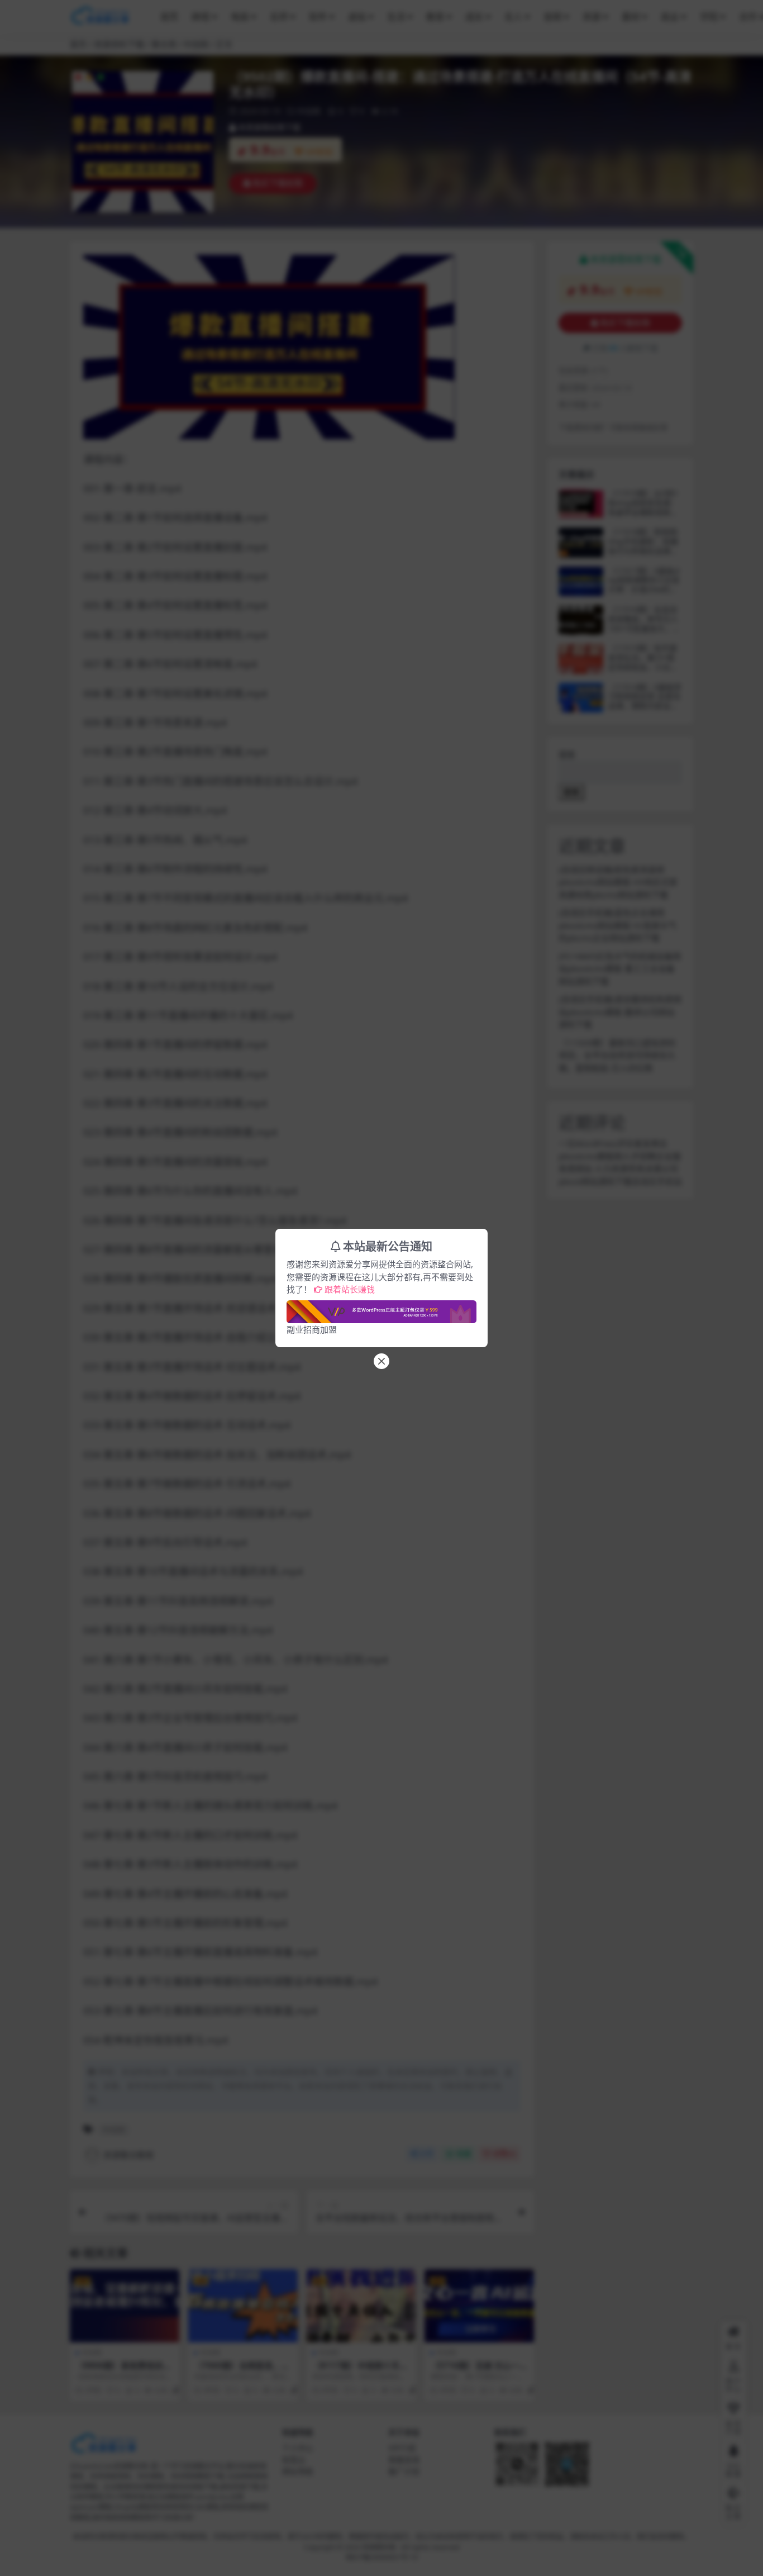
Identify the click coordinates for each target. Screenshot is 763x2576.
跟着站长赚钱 (350, 1289)
